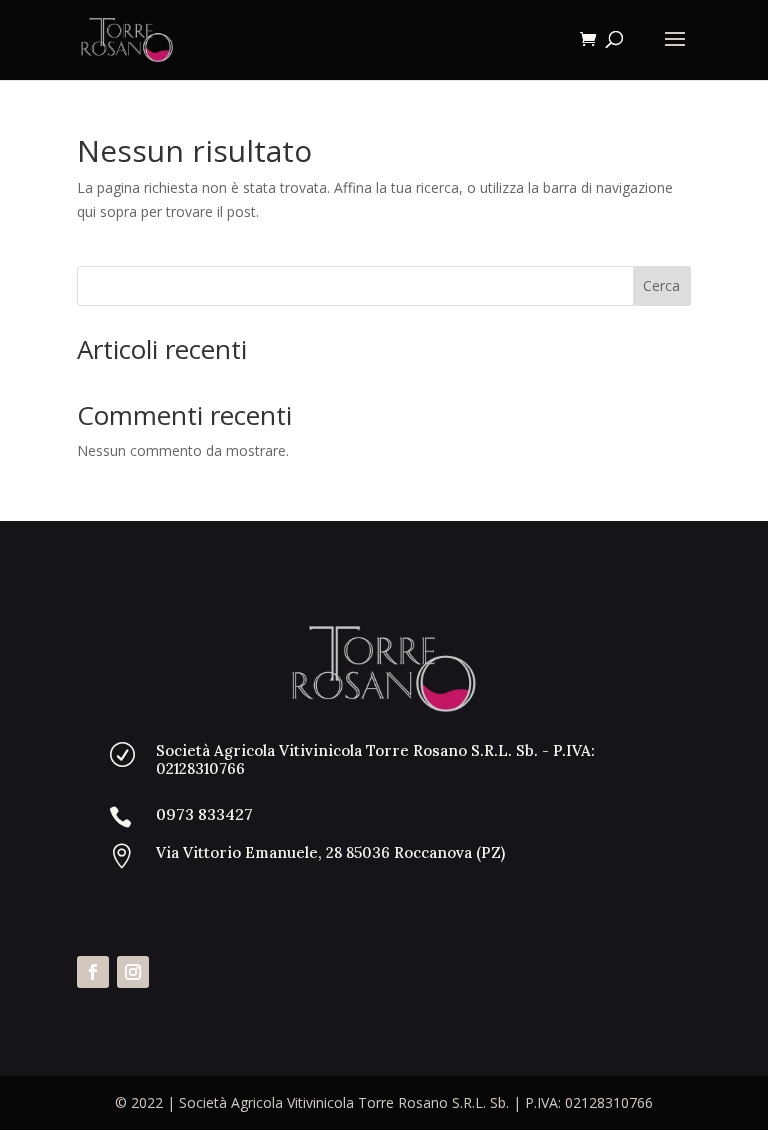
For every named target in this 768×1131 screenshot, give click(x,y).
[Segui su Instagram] (133, 972)
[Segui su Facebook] (93, 972)
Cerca (661, 285)
